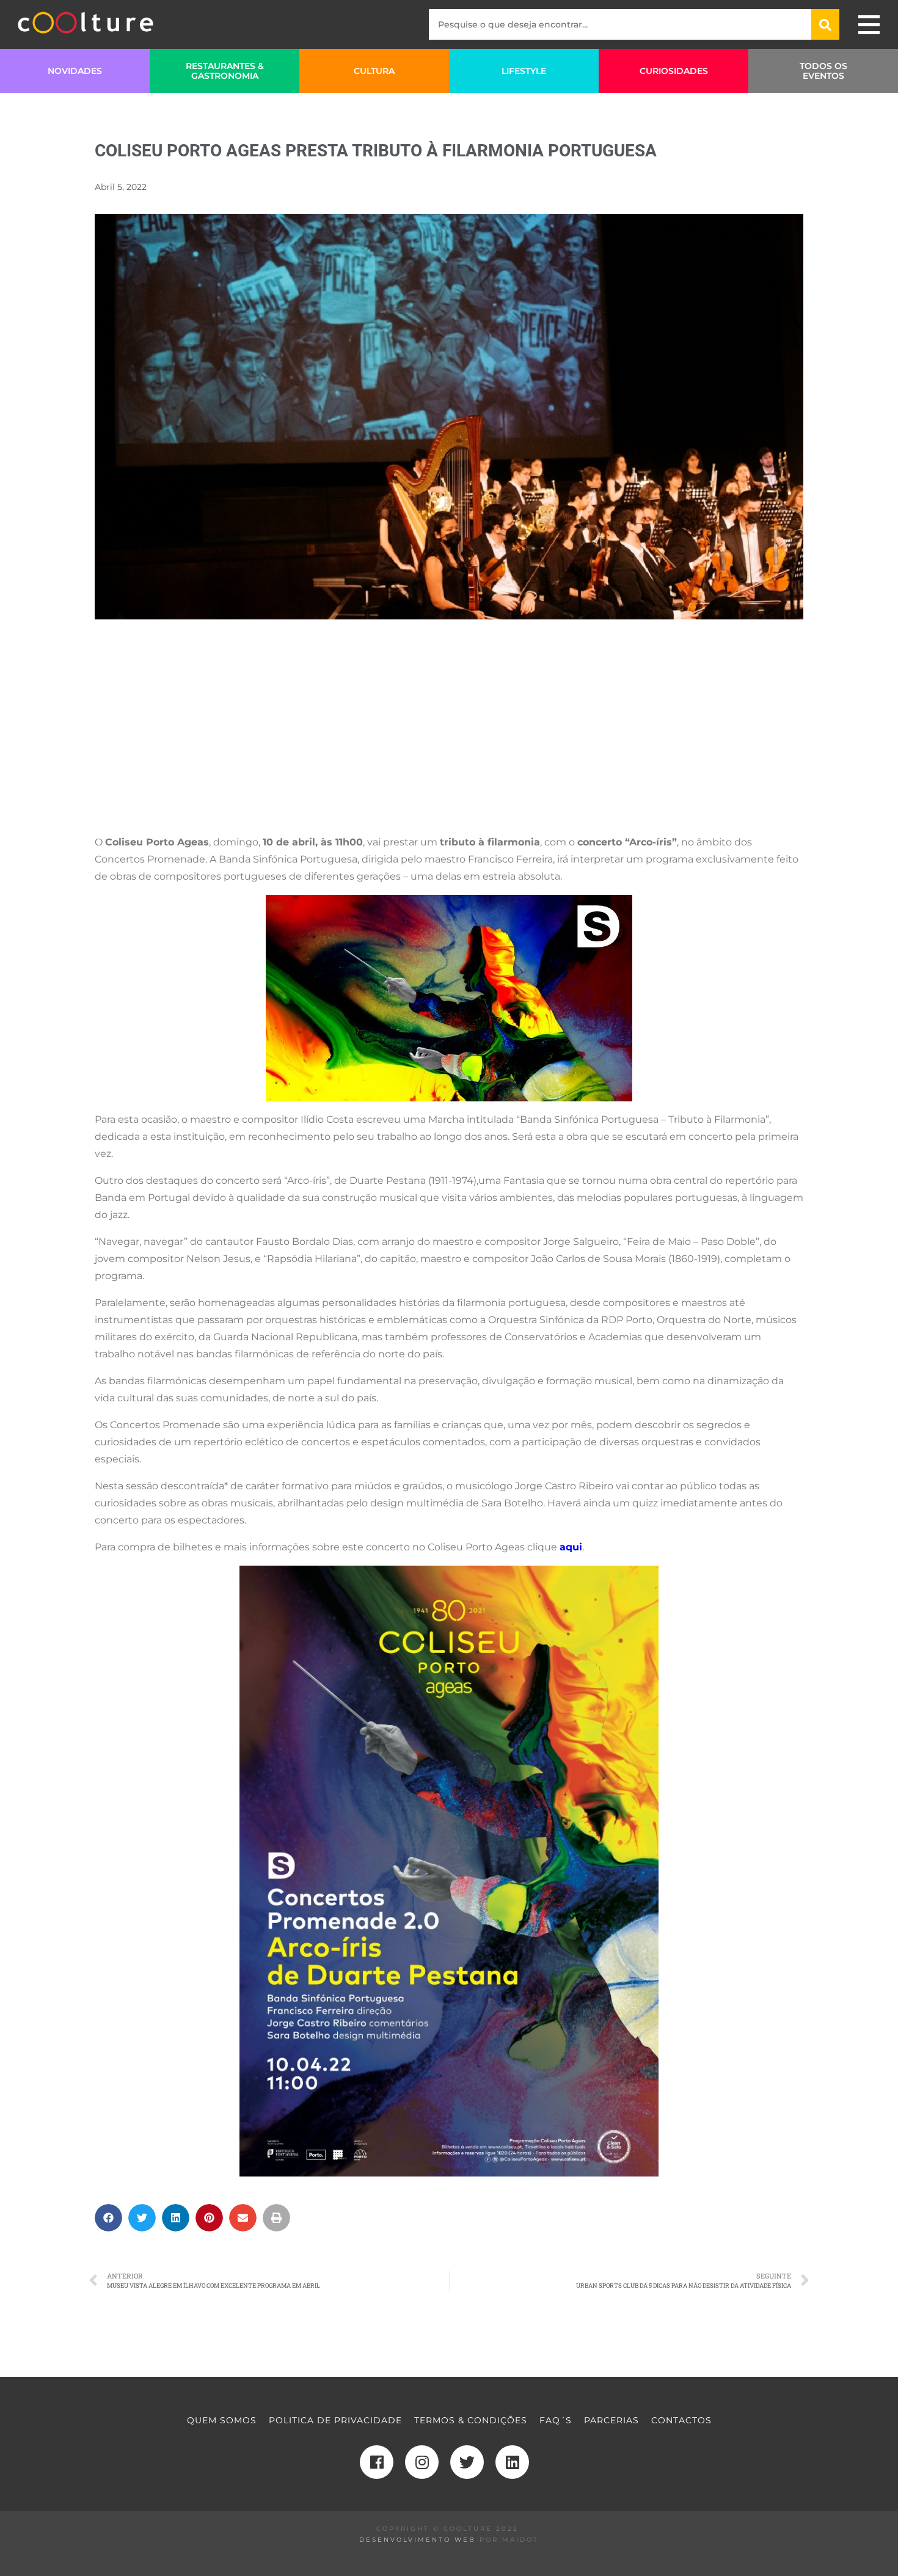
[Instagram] (422, 2462)
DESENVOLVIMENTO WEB (418, 2540)
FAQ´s (556, 2420)
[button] (108, 2218)
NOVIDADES (75, 71)
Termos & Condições (471, 2420)
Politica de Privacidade (335, 2420)
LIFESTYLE (524, 71)
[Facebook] (377, 2462)
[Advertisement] (449, 739)
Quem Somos (222, 2420)
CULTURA (374, 71)
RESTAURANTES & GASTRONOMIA (225, 71)
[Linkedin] (512, 2462)
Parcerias (611, 2420)
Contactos (681, 2420)
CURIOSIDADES (674, 71)
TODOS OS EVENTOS (823, 71)
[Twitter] (467, 2462)
